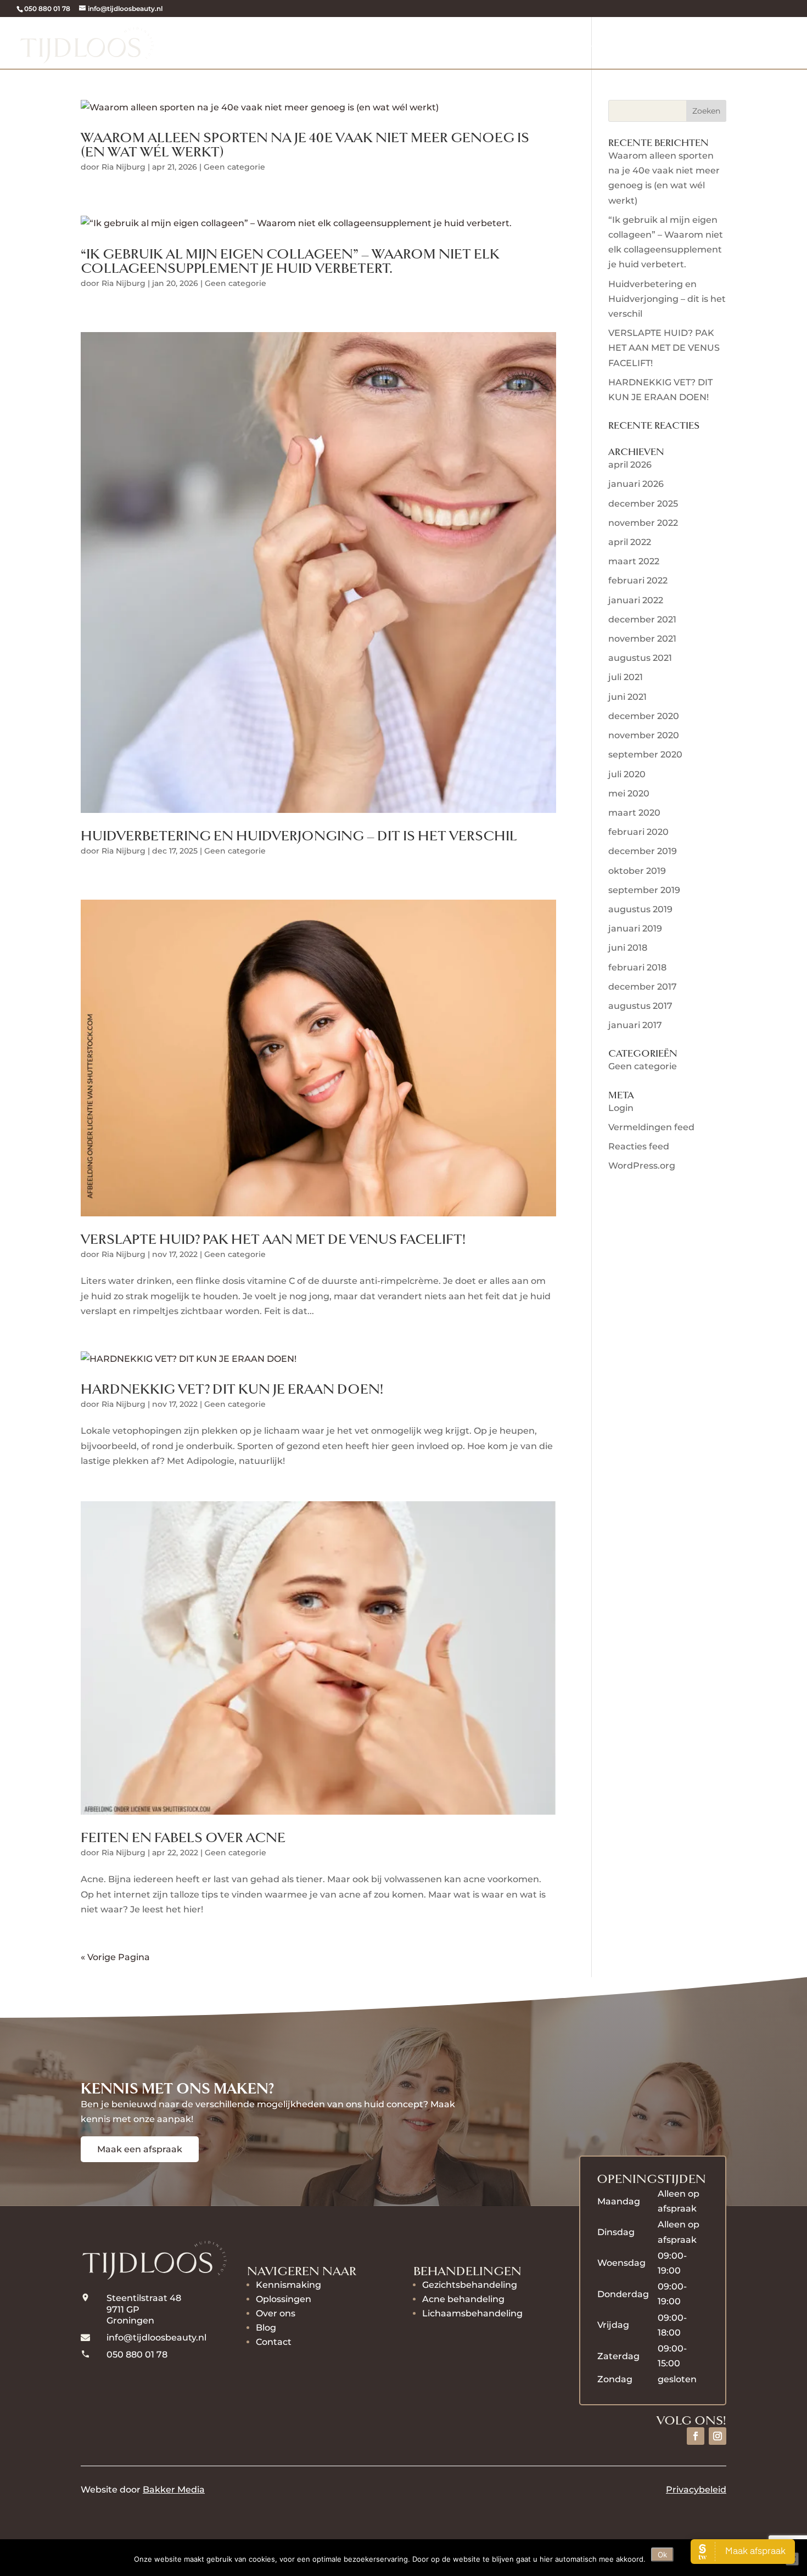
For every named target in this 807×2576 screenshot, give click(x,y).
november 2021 (642, 639)
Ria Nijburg (124, 167)
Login (621, 1108)
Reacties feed (639, 1146)
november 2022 (643, 523)
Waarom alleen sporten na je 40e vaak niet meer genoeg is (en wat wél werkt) (305, 145)
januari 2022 (636, 600)
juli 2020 (627, 774)
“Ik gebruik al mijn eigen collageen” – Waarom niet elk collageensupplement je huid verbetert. (290, 262)
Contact (274, 2342)
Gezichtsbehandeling (470, 2285)
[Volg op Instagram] (718, 2436)
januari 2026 (636, 484)
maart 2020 (634, 813)
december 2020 (644, 716)
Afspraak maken (745, 43)
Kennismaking (331, 43)
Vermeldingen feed (651, 1127)
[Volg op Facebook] (696, 2436)
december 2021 (642, 619)
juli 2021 (626, 677)
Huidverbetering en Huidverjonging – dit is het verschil (299, 836)
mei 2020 (629, 793)
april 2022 (630, 542)
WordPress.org (642, 1166)
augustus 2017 (640, 1006)
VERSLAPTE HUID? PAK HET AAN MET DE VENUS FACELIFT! (273, 1240)
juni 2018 (628, 948)
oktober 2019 (637, 871)
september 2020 (645, 754)
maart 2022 (634, 561)
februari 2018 (637, 967)
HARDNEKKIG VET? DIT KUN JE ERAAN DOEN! (232, 1390)
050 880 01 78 (47, 9)
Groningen (130, 2320)
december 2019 (643, 851)
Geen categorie (234, 167)
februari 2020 (638, 832)
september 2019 (644, 890)
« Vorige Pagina (115, 1957)
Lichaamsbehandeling (472, 2313)
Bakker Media (174, 2490)
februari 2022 (638, 580)
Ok (662, 2555)
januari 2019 (635, 928)
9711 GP (124, 2310)
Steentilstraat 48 (144, 2298)
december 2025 (643, 504)
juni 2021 (627, 697)
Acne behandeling (463, 2299)
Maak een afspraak (140, 2149)
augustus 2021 (640, 658)
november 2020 (644, 735)
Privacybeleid (696, 2490)
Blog (266, 2328)
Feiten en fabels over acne (183, 1838)
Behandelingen (426, 43)
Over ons (652, 43)
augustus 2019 (640, 909)
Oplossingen (528, 43)
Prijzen (596, 43)
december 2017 (643, 987)
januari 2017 (635, 1025)
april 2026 (630, 465)
